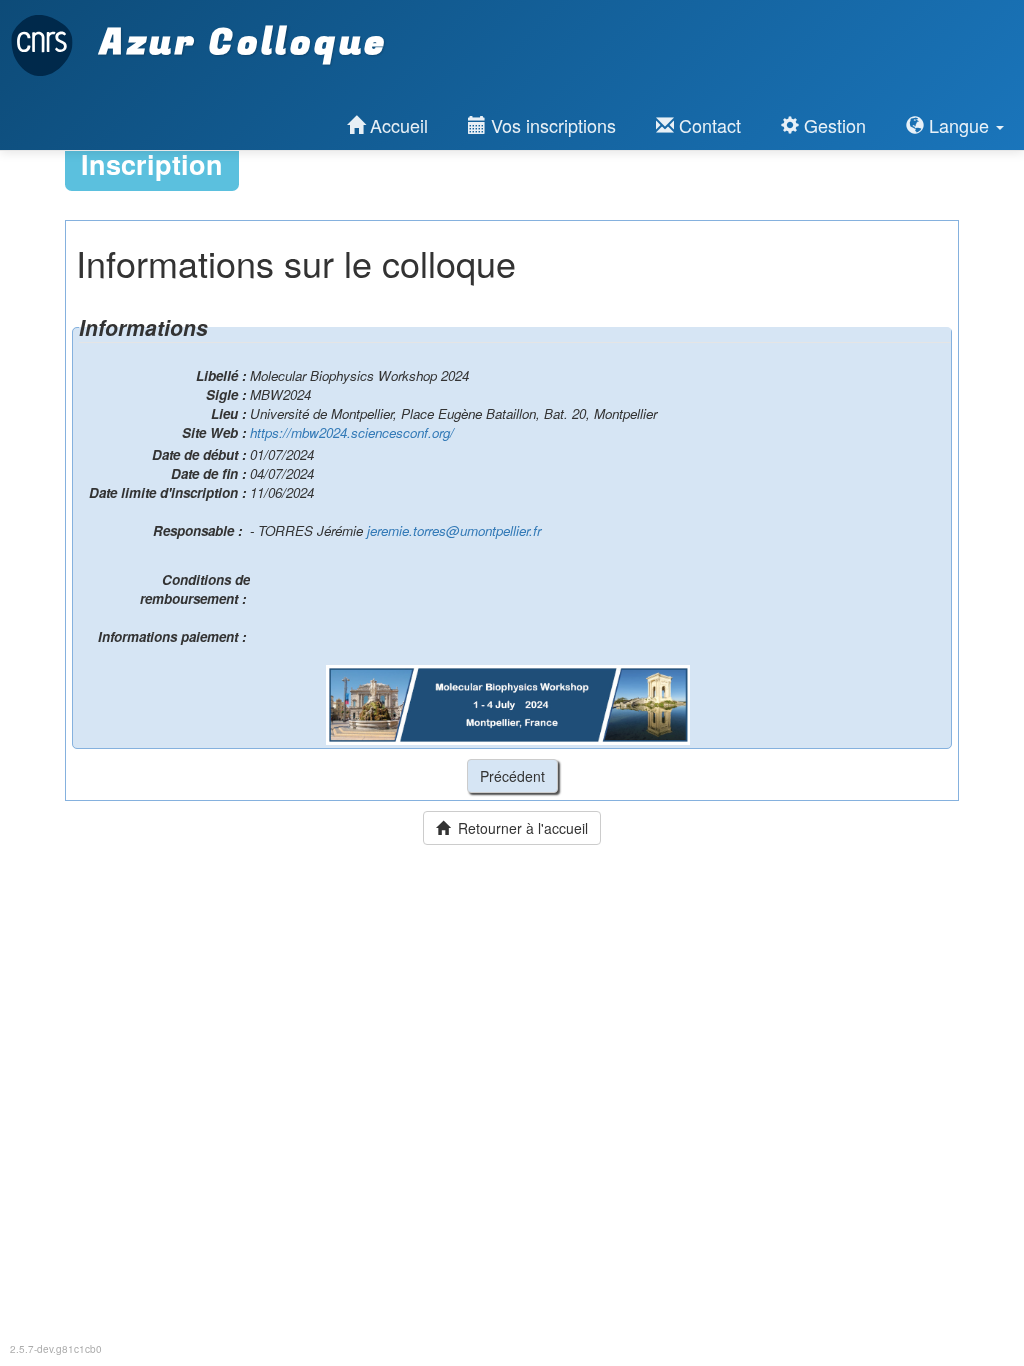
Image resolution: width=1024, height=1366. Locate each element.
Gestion (832, 125)
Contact (707, 125)
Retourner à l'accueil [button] (519, 828)
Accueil (396, 125)
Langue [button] (959, 125)
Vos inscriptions (551, 125)
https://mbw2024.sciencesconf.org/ (352, 432)
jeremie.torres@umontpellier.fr (454, 530)
